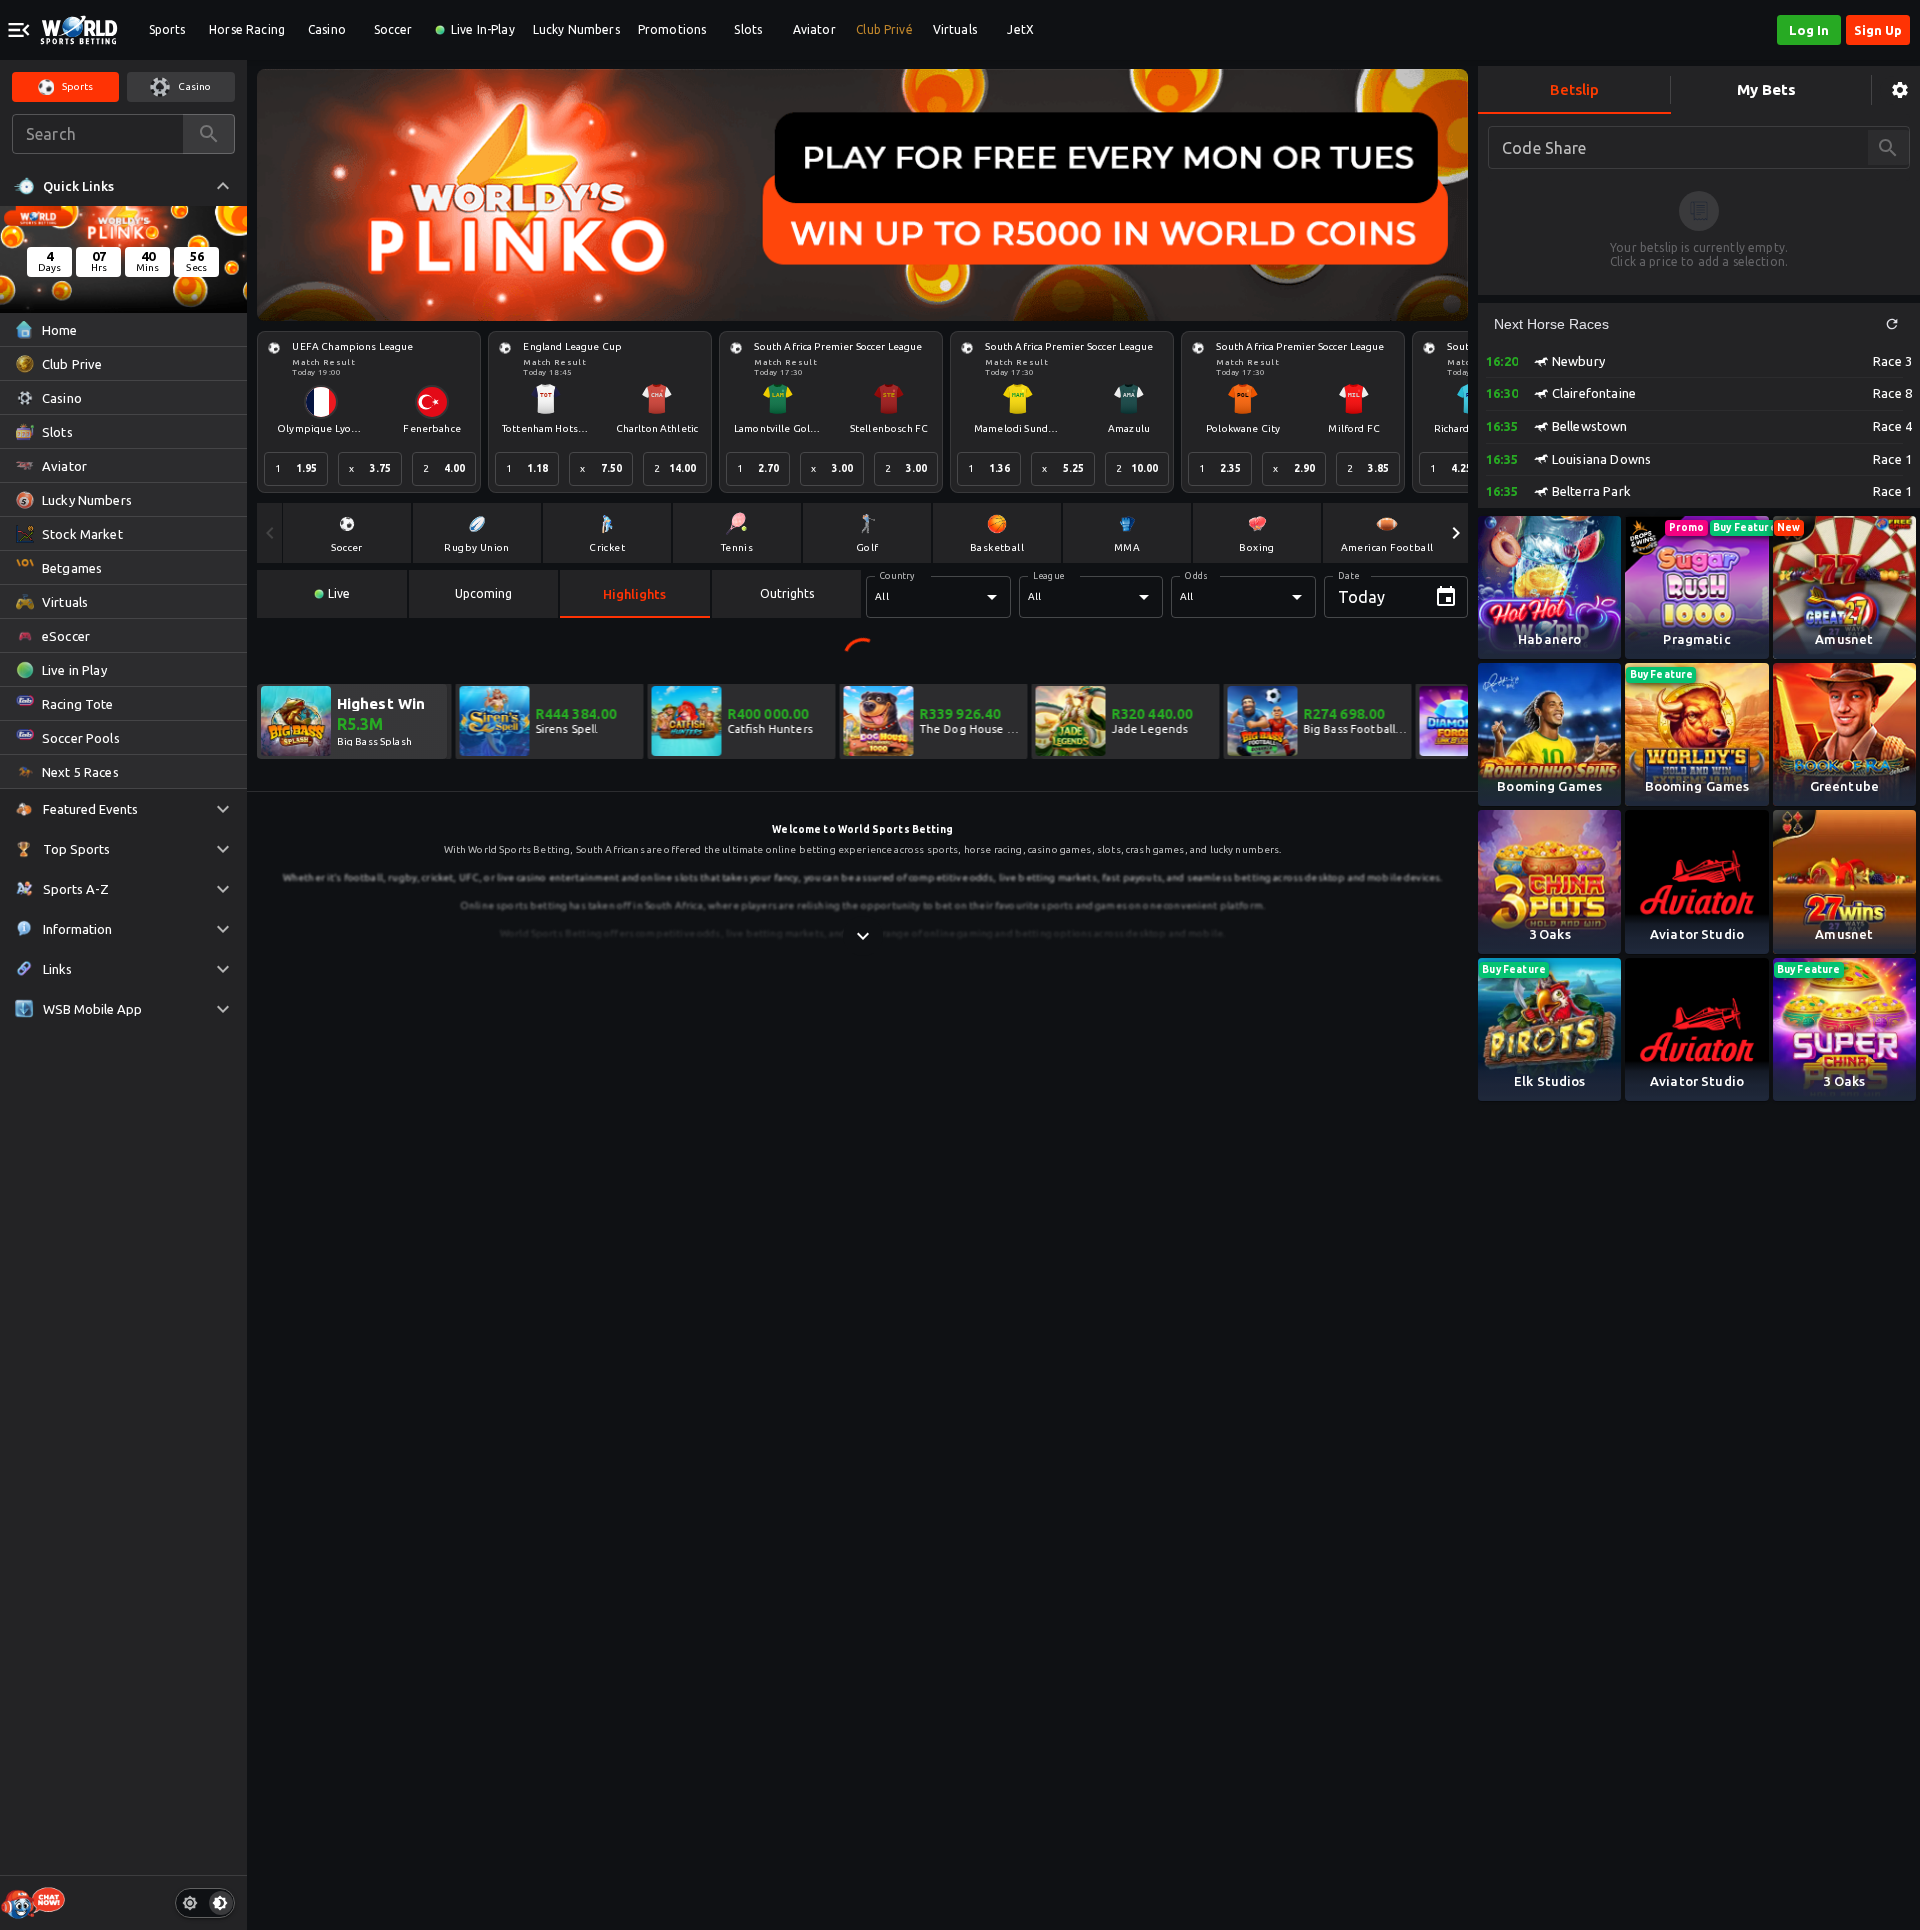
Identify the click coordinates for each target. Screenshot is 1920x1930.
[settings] (1900, 90)
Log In (1809, 30)
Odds (1196, 576)
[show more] (863, 936)
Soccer (393, 29)
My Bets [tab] (1766, 89)
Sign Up (1878, 30)
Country (897, 576)
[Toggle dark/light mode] (205, 1903)
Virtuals (955, 29)
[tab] (332, 594)
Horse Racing (247, 29)
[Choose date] (1446, 597)
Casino (327, 29)
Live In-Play (483, 29)
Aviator (814, 29)
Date (1348, 576)
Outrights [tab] (787, 593)
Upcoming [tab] (483, 593)
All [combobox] (881, 596)
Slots (748, 29)
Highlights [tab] (634, 594)
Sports (167, 29)
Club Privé (884, 29)
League (1048, 576)
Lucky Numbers (576, 29)
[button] (1892, 324)
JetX (1020, 29)
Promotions (672, 29)
